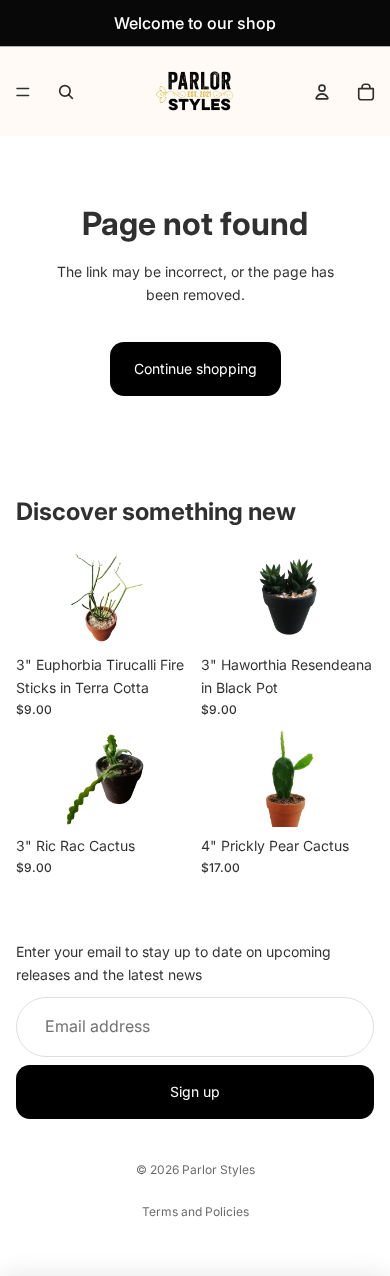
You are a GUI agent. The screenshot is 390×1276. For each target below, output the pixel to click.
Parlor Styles (218, 1169)
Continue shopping (195, 368)
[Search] (66, 92)
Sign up (195, 1091)
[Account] (322, 92)
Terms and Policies (195, 1211)
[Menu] (23, 92)
